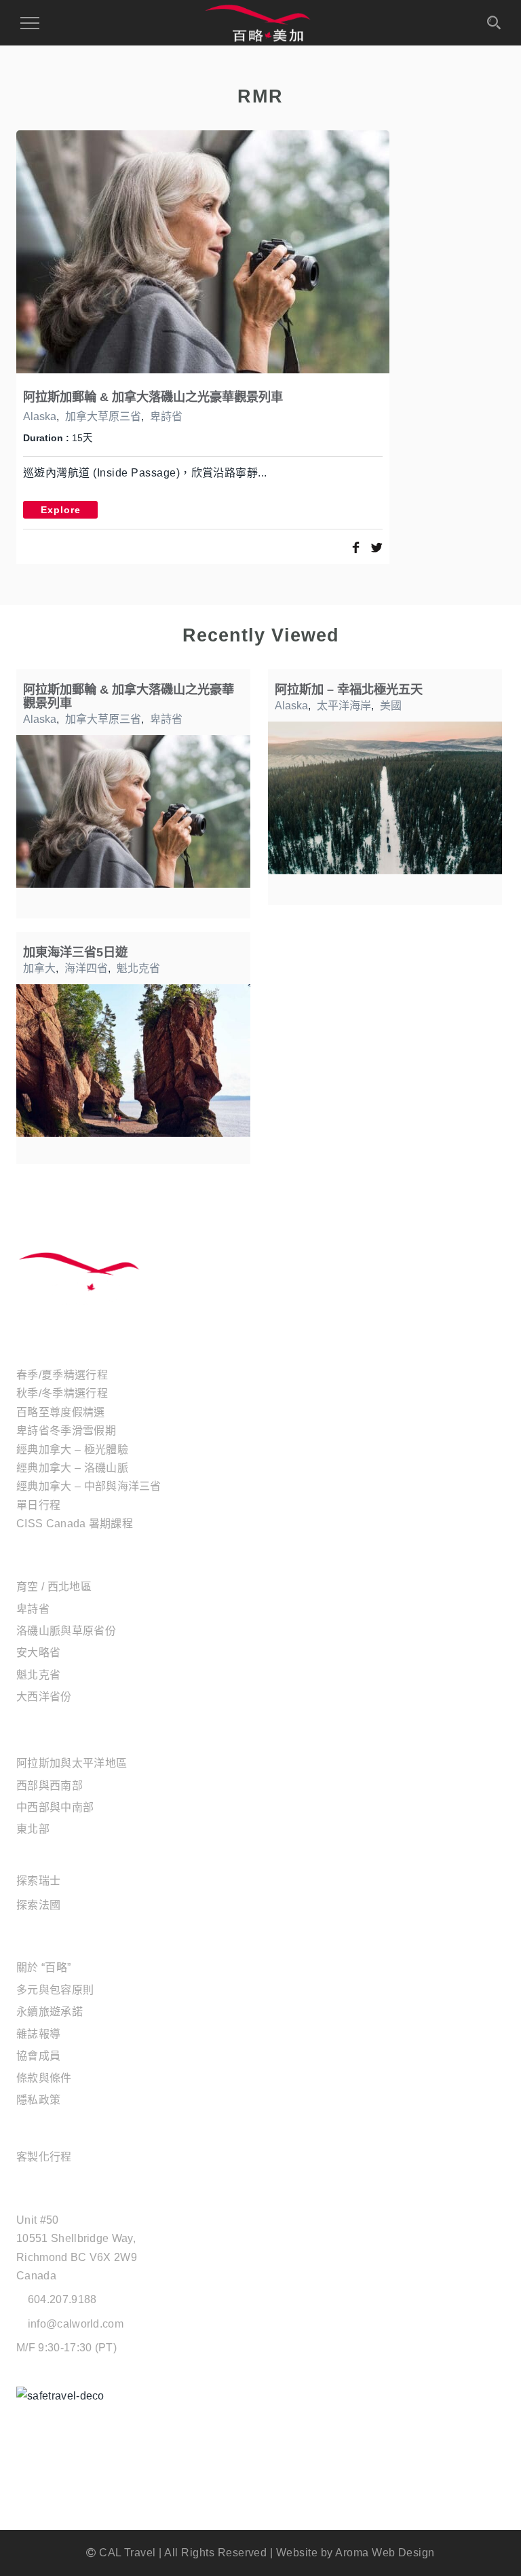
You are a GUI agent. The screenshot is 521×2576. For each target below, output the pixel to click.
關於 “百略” (43, 1967)
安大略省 (38, 1653)
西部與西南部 (50, 1786)
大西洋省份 (44, 1697)
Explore (61, 510)
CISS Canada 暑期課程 (75, 1524)
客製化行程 (44, 2157)
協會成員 (38, 2056)
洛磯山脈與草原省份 (66, 1631)
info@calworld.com (76, 2324)
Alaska (40, 416)
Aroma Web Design (385, 2553)
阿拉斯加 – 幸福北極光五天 (349, 689)
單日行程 (38, 1505)
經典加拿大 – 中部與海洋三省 (89, 1486)
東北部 (33, 1829)
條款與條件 (44, 2078)
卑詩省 (166, 416)
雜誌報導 (38, 2034)
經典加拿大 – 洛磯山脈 (72, 1468)
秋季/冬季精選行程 (62, 1393)
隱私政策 (38, 2100)
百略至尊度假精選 (61, 1412)
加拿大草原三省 (103, 416)
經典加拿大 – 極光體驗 (72, 1450)
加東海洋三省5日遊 (75, 952)
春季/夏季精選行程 (62, 1375)
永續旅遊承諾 (50, 2012)
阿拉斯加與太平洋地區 (72, 1763)
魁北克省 (138, 968)
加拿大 (39, 968)
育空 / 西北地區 (54, 1587)
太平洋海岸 (344, 706)
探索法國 (38, 1905)
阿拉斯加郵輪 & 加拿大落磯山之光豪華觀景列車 (153, 397)
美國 (391, 706)
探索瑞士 (38, 1881)
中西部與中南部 (55, 1807)
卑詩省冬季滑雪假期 (66, 1431)
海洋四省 (86, 968)
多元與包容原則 (55, 1990)
